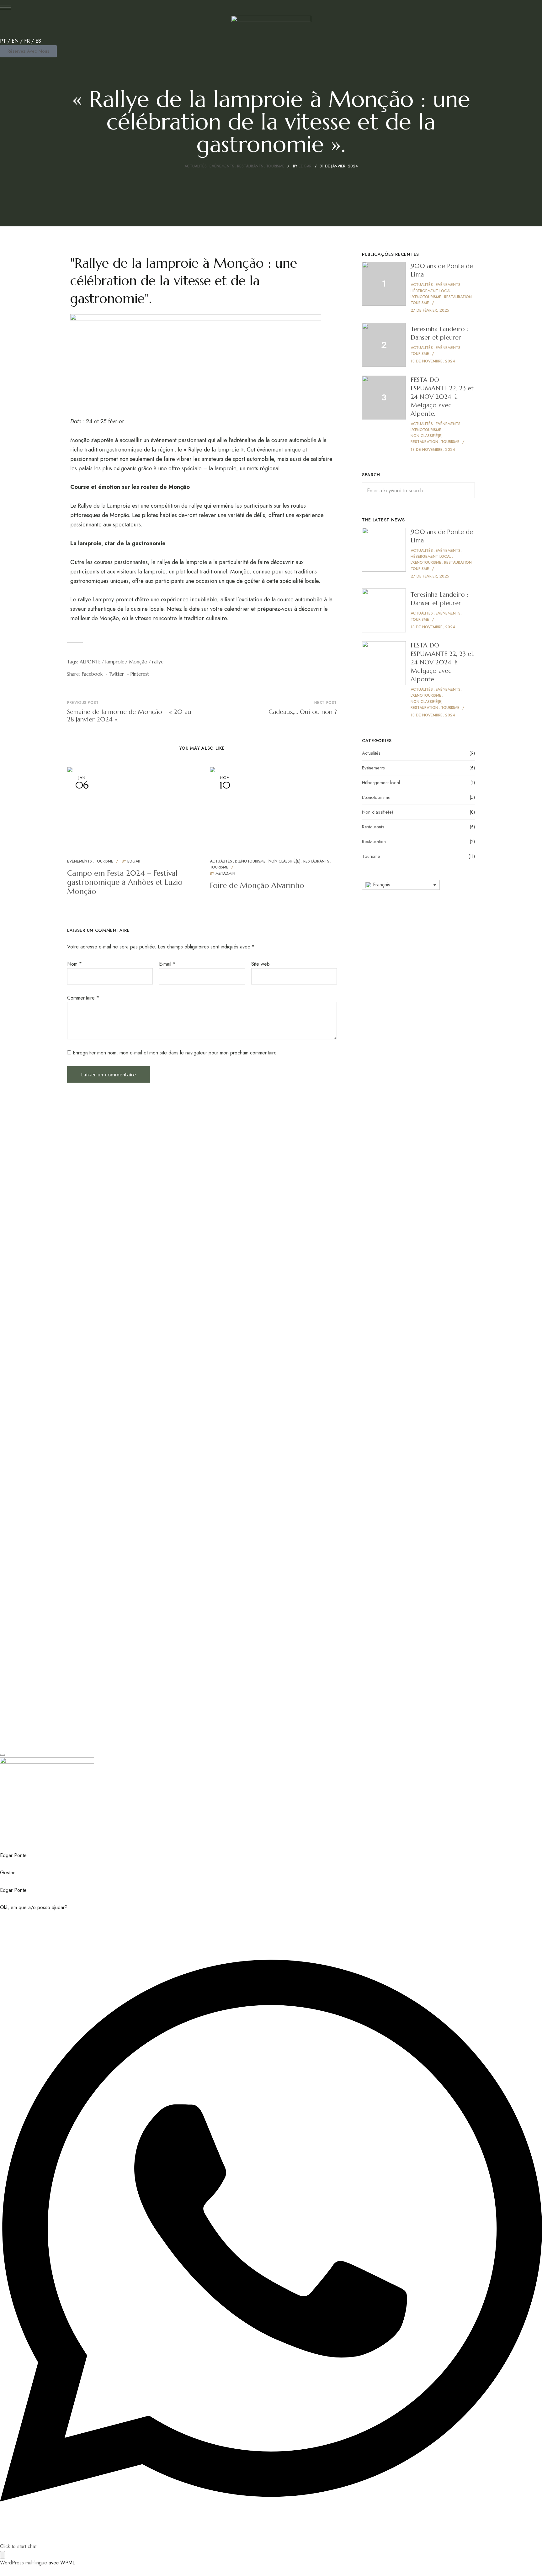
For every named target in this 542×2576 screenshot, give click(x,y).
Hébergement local (381, 783)
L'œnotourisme (250, 861)
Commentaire (83, 998)
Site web (260, 964)
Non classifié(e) (284, 861)
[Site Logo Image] (271, 26)
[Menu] (5, 8)
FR (27, 41)
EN (15, 41)
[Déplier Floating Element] (3, 2555)
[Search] (465, 490)
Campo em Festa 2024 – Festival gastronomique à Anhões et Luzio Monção (125, 882)
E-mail (167, 964)
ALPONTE (90, 662)
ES (38, 41)
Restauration (374, 842)
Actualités (196, 166)
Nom (74, 964)
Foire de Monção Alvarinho (257, 885)
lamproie (115, 662)
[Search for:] (418, 491)
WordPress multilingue (24, 2563)
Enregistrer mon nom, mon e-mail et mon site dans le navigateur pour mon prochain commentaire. (175, 1053)
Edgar (305, 166)
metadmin (225, 874)
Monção (138, 662)
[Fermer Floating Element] (3, 1755)
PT (3, 41)
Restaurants (250, 166)
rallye (158, 662)
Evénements (222, 166)
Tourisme (275, 166)
